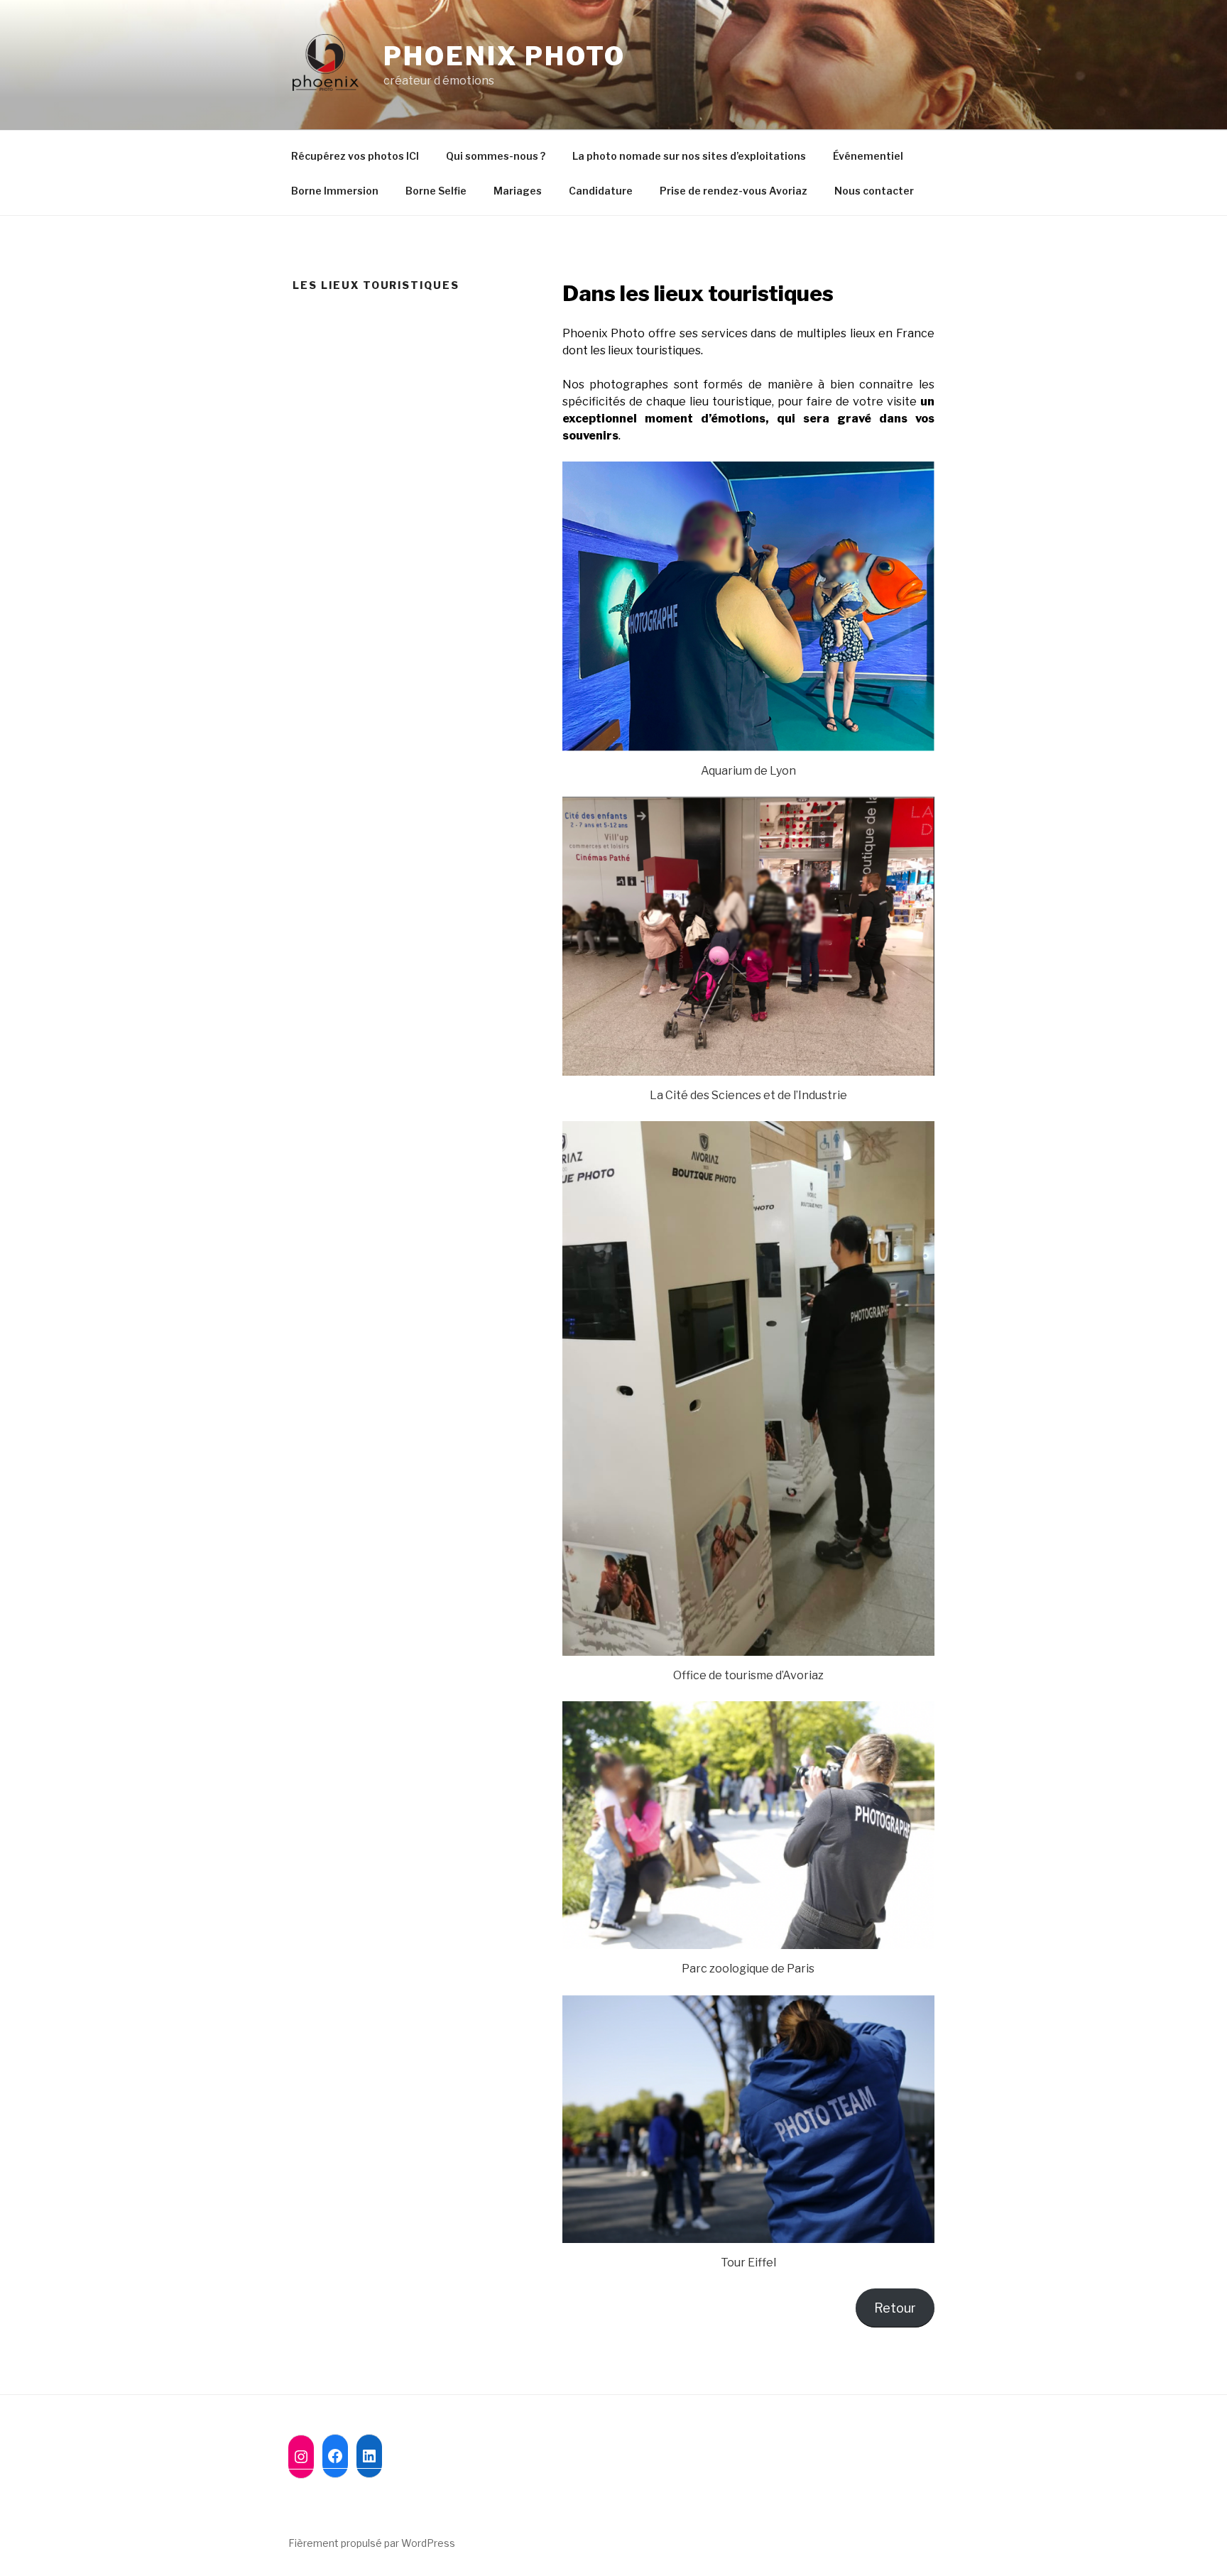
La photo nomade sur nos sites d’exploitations (689, 156)
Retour (895, 2308)
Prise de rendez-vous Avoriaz (734, 191)
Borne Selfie (436, 191)
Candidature (601, 191)
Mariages (518, 191)
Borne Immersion (335, 191)
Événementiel (868, 156)
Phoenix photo (504, 56)
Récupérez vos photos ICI (355, 156)
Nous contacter (874, 191)
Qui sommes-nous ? (496, 156)
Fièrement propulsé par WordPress (372, 2543)
